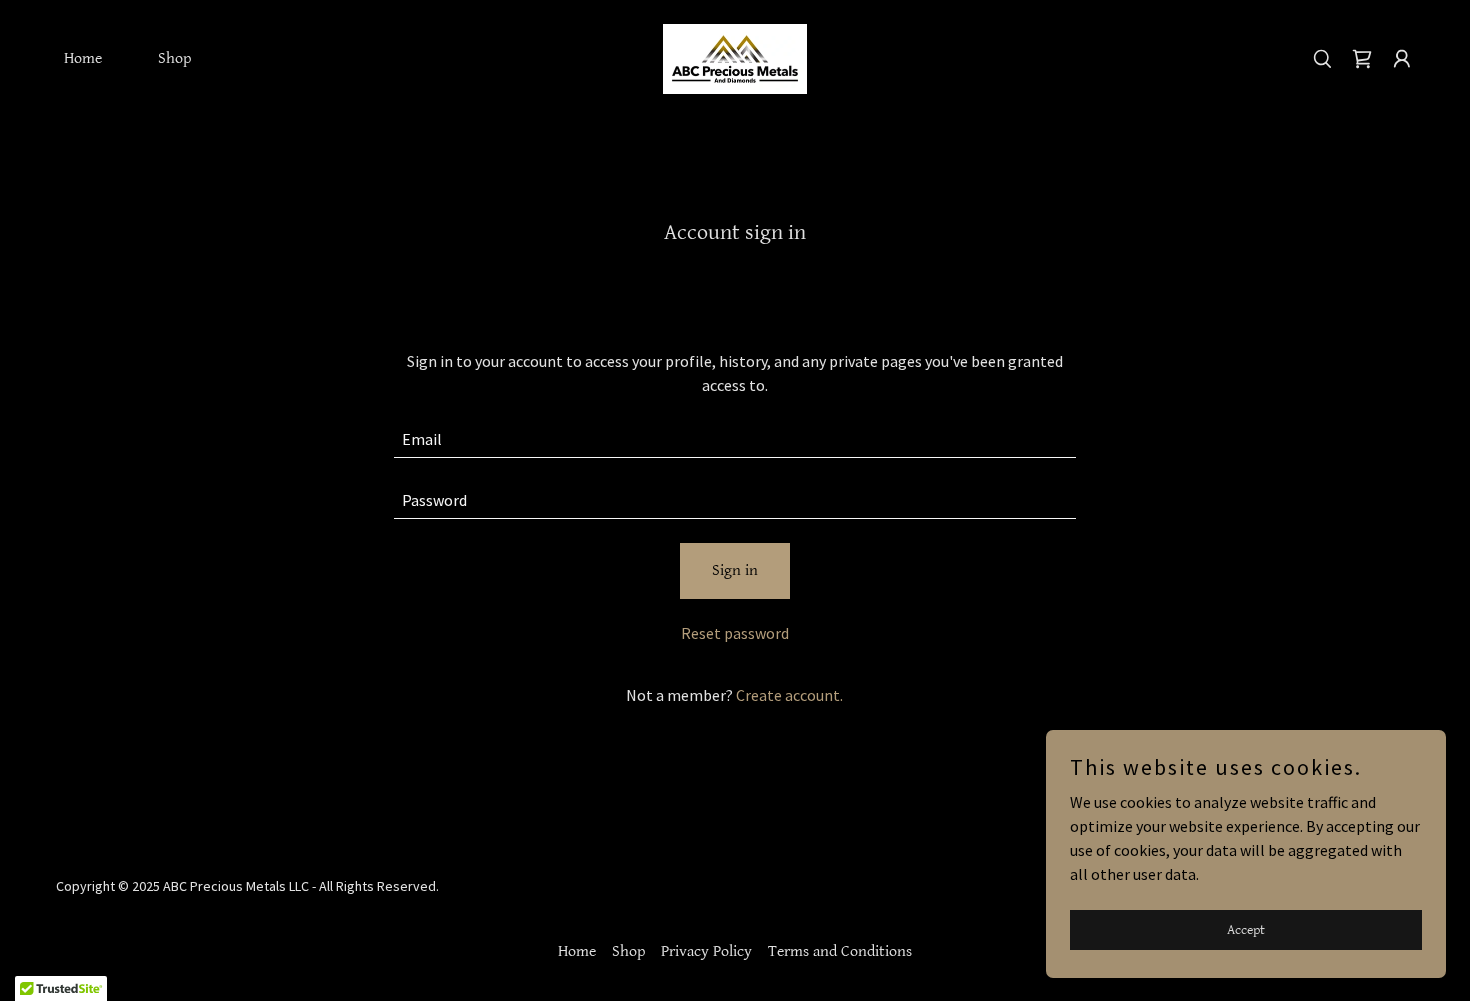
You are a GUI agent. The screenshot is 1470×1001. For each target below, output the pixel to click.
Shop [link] (174, 58)
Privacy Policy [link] (706, 951)
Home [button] (577, 951)
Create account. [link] (789, 695)
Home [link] (83, 58)
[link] (735, 57)
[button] (1402, 59)
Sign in (735, 570)
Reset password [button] (735, 633)
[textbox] (735, 439)
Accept (1246, 929)
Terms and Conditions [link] (840, 951)
